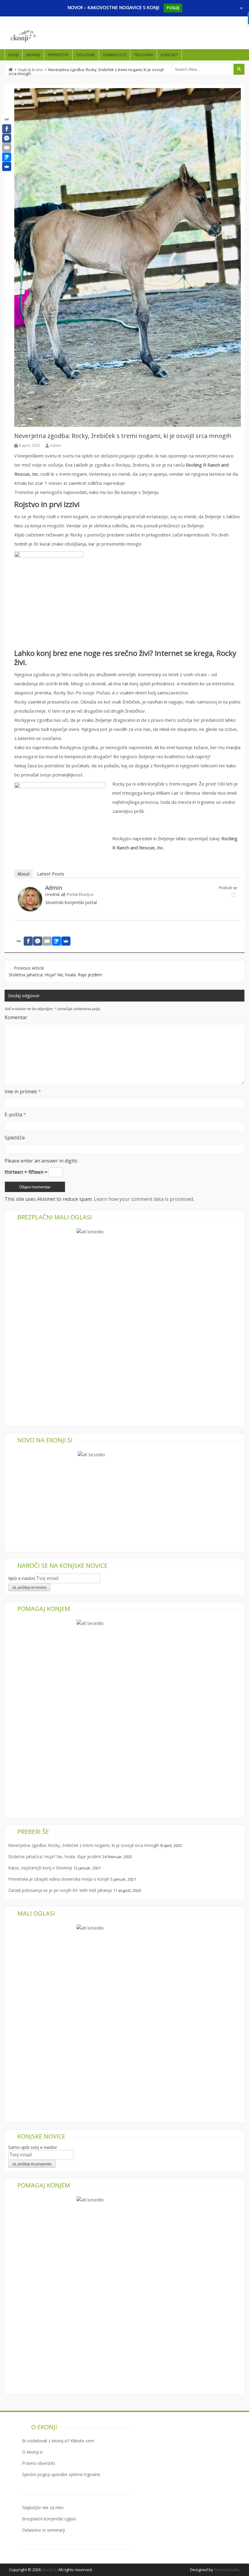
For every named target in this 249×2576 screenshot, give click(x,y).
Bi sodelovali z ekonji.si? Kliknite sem (58, 2441)
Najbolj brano (31, 70)
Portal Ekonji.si (80, 894)
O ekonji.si (32, 2452)
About (24, 874)
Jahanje (33, 55)
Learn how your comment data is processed (143, 1199)
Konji (14, 55)
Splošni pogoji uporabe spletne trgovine (61, 2474)
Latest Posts (51, 874)
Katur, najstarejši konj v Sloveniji (40, 1868)
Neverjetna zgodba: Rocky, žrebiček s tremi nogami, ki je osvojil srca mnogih (84, 1845)
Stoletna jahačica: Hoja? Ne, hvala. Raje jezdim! (55, 975)
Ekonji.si (49, 2570)
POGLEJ (173, 8)
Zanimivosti (114, 55)
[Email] (7, 148)
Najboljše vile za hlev (43, 2507)
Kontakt (169, 55)
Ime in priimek (23, 1091)
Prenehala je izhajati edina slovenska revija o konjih (59, 1879)
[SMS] (7, 157)
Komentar (16, 1017)
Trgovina (143, 55)
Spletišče (15, 1138)
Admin (55, 445)
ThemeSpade (227, 2570)
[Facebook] (7, 129)
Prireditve (58, 55)
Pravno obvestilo (39, 2463)
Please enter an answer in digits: (41, 1161)
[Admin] (30, 909)
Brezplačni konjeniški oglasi (49, 2519)
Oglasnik (86, 55)
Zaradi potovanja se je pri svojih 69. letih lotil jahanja (60, 1890)
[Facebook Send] (7, 138)
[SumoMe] (7, 166)
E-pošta (15, 1115)
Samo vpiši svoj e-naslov (32, 2147)
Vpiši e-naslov (22, 1578)
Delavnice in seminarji (44, 2530)
